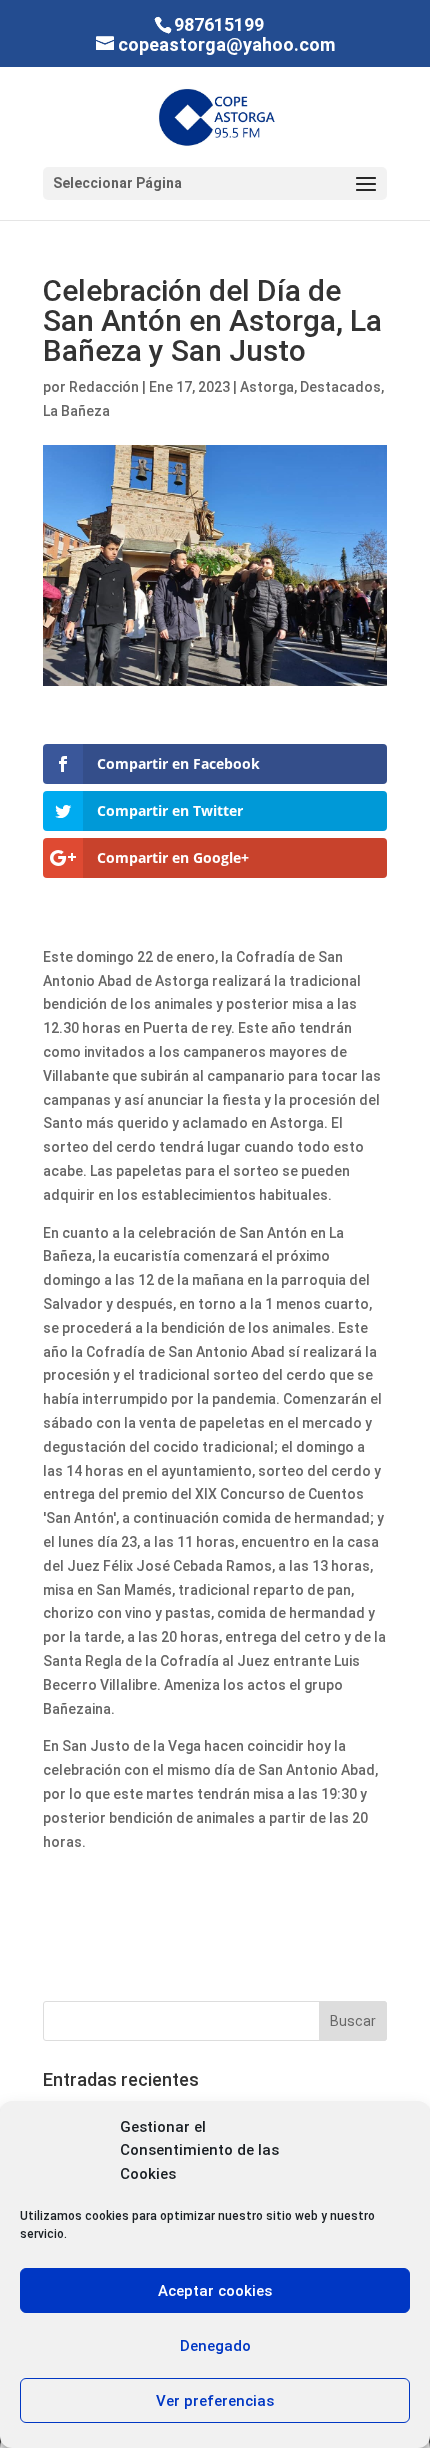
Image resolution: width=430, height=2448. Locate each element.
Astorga (267, 387)
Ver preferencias (215, 2401)
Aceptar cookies (215, 2291)
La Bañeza (76, 411)
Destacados (340, 387)
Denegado (215, 2346)
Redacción (104, 387)
